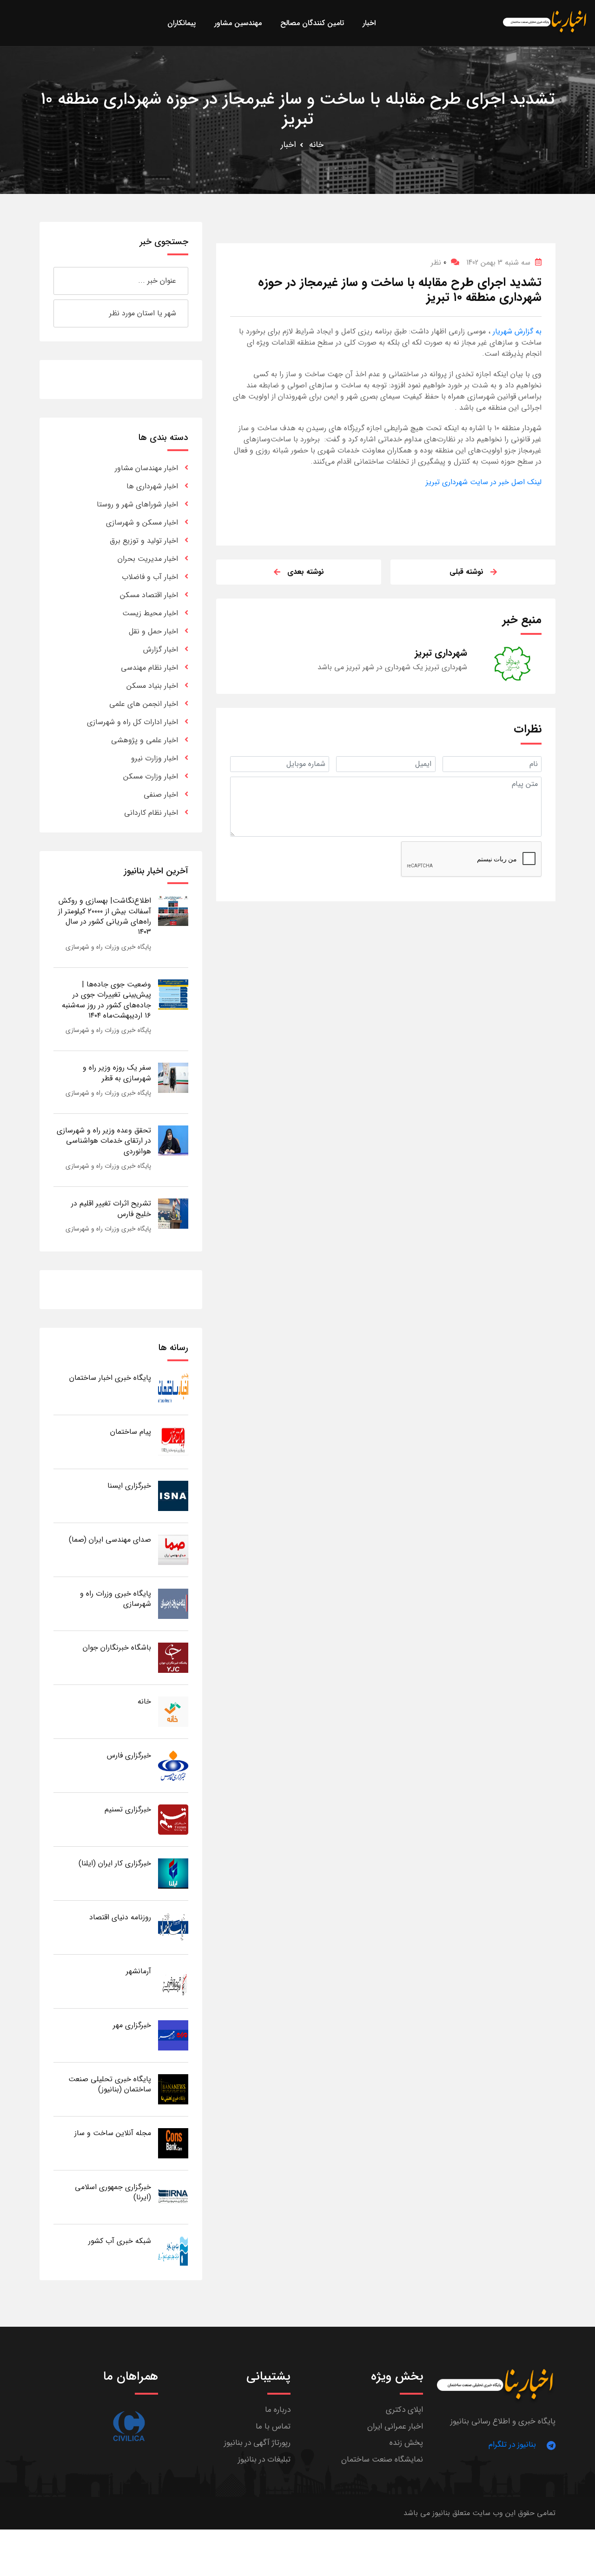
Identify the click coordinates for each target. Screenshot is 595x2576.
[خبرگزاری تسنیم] (173, 1819)
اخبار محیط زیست (150, 613)
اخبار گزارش (161, 649)
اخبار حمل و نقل (153, 631)
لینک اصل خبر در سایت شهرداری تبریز (484, 482)
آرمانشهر (139, 1971)
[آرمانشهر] (173, 1981)
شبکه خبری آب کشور (120, 2241)
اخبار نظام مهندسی (149, 668)
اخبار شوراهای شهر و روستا (137, 504)
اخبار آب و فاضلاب (150, 577)
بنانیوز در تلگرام (512, 2445)
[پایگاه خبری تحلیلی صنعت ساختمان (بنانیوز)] (173, 2089)
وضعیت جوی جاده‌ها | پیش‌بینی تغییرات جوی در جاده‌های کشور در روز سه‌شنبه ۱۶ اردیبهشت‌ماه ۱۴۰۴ (106, 1000)
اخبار (288, 145)
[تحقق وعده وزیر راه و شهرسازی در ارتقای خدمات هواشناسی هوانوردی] (173, 1140)
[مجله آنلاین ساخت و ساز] (173, 2143)
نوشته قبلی (466, 572)
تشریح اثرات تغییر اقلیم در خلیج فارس (111, 1208)
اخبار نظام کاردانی (151, 813)
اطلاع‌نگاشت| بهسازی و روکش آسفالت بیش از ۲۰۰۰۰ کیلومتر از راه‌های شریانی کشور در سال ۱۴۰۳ (105, 916)
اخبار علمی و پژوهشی (145, 740)
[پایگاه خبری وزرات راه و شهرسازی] (173, 1603)
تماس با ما (273, 2426)
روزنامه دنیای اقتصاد (120, 1917)
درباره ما (278, 2410)
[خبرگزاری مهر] (173, 2035)
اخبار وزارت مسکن (151, 776)
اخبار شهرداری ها (152, 486)
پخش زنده (406, 2443)
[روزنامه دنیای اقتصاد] (173, 1927)
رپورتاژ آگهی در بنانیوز (257, 2443)
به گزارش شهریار (516, 331)
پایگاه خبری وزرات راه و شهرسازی (108, 947)
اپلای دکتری (404, 2410)
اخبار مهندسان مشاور (146, 468)
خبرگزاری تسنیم (128, 1809)
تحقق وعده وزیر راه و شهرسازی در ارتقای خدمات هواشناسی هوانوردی (104, 1141)
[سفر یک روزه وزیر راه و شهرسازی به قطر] (173, 1077)
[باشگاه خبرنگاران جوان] (173, 1657)
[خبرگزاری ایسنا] (173, 1495)
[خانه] (173, 1711)
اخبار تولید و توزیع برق (144, 541)
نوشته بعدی (306, 572)
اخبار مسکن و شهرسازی (142, 523)
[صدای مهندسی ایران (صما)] (173, 1549)
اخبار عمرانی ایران (395, 2426)
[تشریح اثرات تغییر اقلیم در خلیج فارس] (173, 1213)
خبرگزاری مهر (132, 2025)
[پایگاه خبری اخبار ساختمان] (173, 1388)
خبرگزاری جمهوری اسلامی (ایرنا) (113, 2192)
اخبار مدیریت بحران (148, 559)
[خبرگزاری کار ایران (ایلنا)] (173, 1873)
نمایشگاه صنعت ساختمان (382, 2460)
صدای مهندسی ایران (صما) (110, 1540)
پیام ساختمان (131, 1432)
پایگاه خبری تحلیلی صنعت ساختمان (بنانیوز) (110, 2084)
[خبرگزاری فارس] (173, 1765)
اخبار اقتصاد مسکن (149, 595)
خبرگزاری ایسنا (129, 1486)
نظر (439, 263)
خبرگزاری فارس (129, 1755)
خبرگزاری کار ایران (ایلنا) (115, 1863)
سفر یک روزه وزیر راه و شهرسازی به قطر (117, 1073)
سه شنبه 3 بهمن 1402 (498, 263)
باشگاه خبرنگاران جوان (117, 1647)
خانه (316, 145)
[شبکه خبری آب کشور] (173, 2251)
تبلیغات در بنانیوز (264, 2460)
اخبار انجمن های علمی (144, 704)
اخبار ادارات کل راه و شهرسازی (132, 722)
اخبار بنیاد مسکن (152, 686)
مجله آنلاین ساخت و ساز (113, 2133)
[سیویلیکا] (129, 2426)
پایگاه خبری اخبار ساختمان (110, 1378)
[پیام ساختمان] (173, 1441)
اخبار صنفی (161, 795)
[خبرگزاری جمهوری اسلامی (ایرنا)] (173, 2197)
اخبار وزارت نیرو (155, 758)
